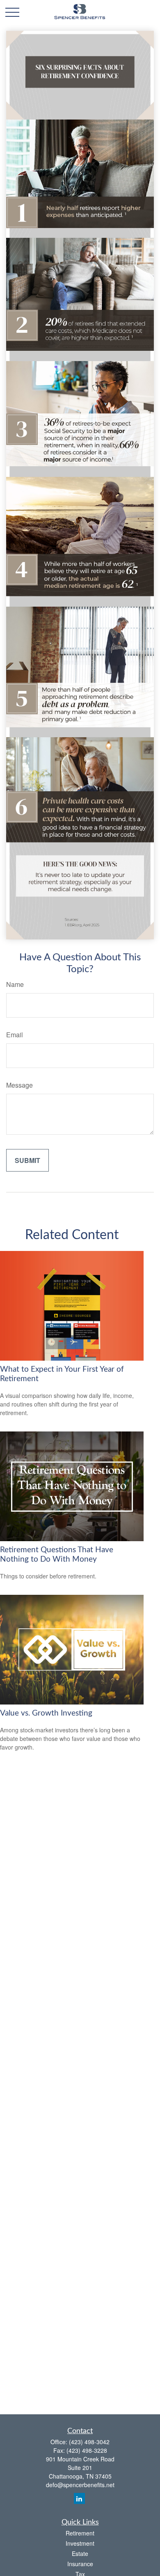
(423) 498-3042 (89, 2442)
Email (15, 1035)
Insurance (80, 2564)
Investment (80, 2543)
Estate (80, 2553)
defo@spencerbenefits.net (80, 2485)
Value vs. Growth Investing (46, 1713)
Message (19, 1085)
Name (15, 984)
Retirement (80, 2533)
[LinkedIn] (79, 2498)
